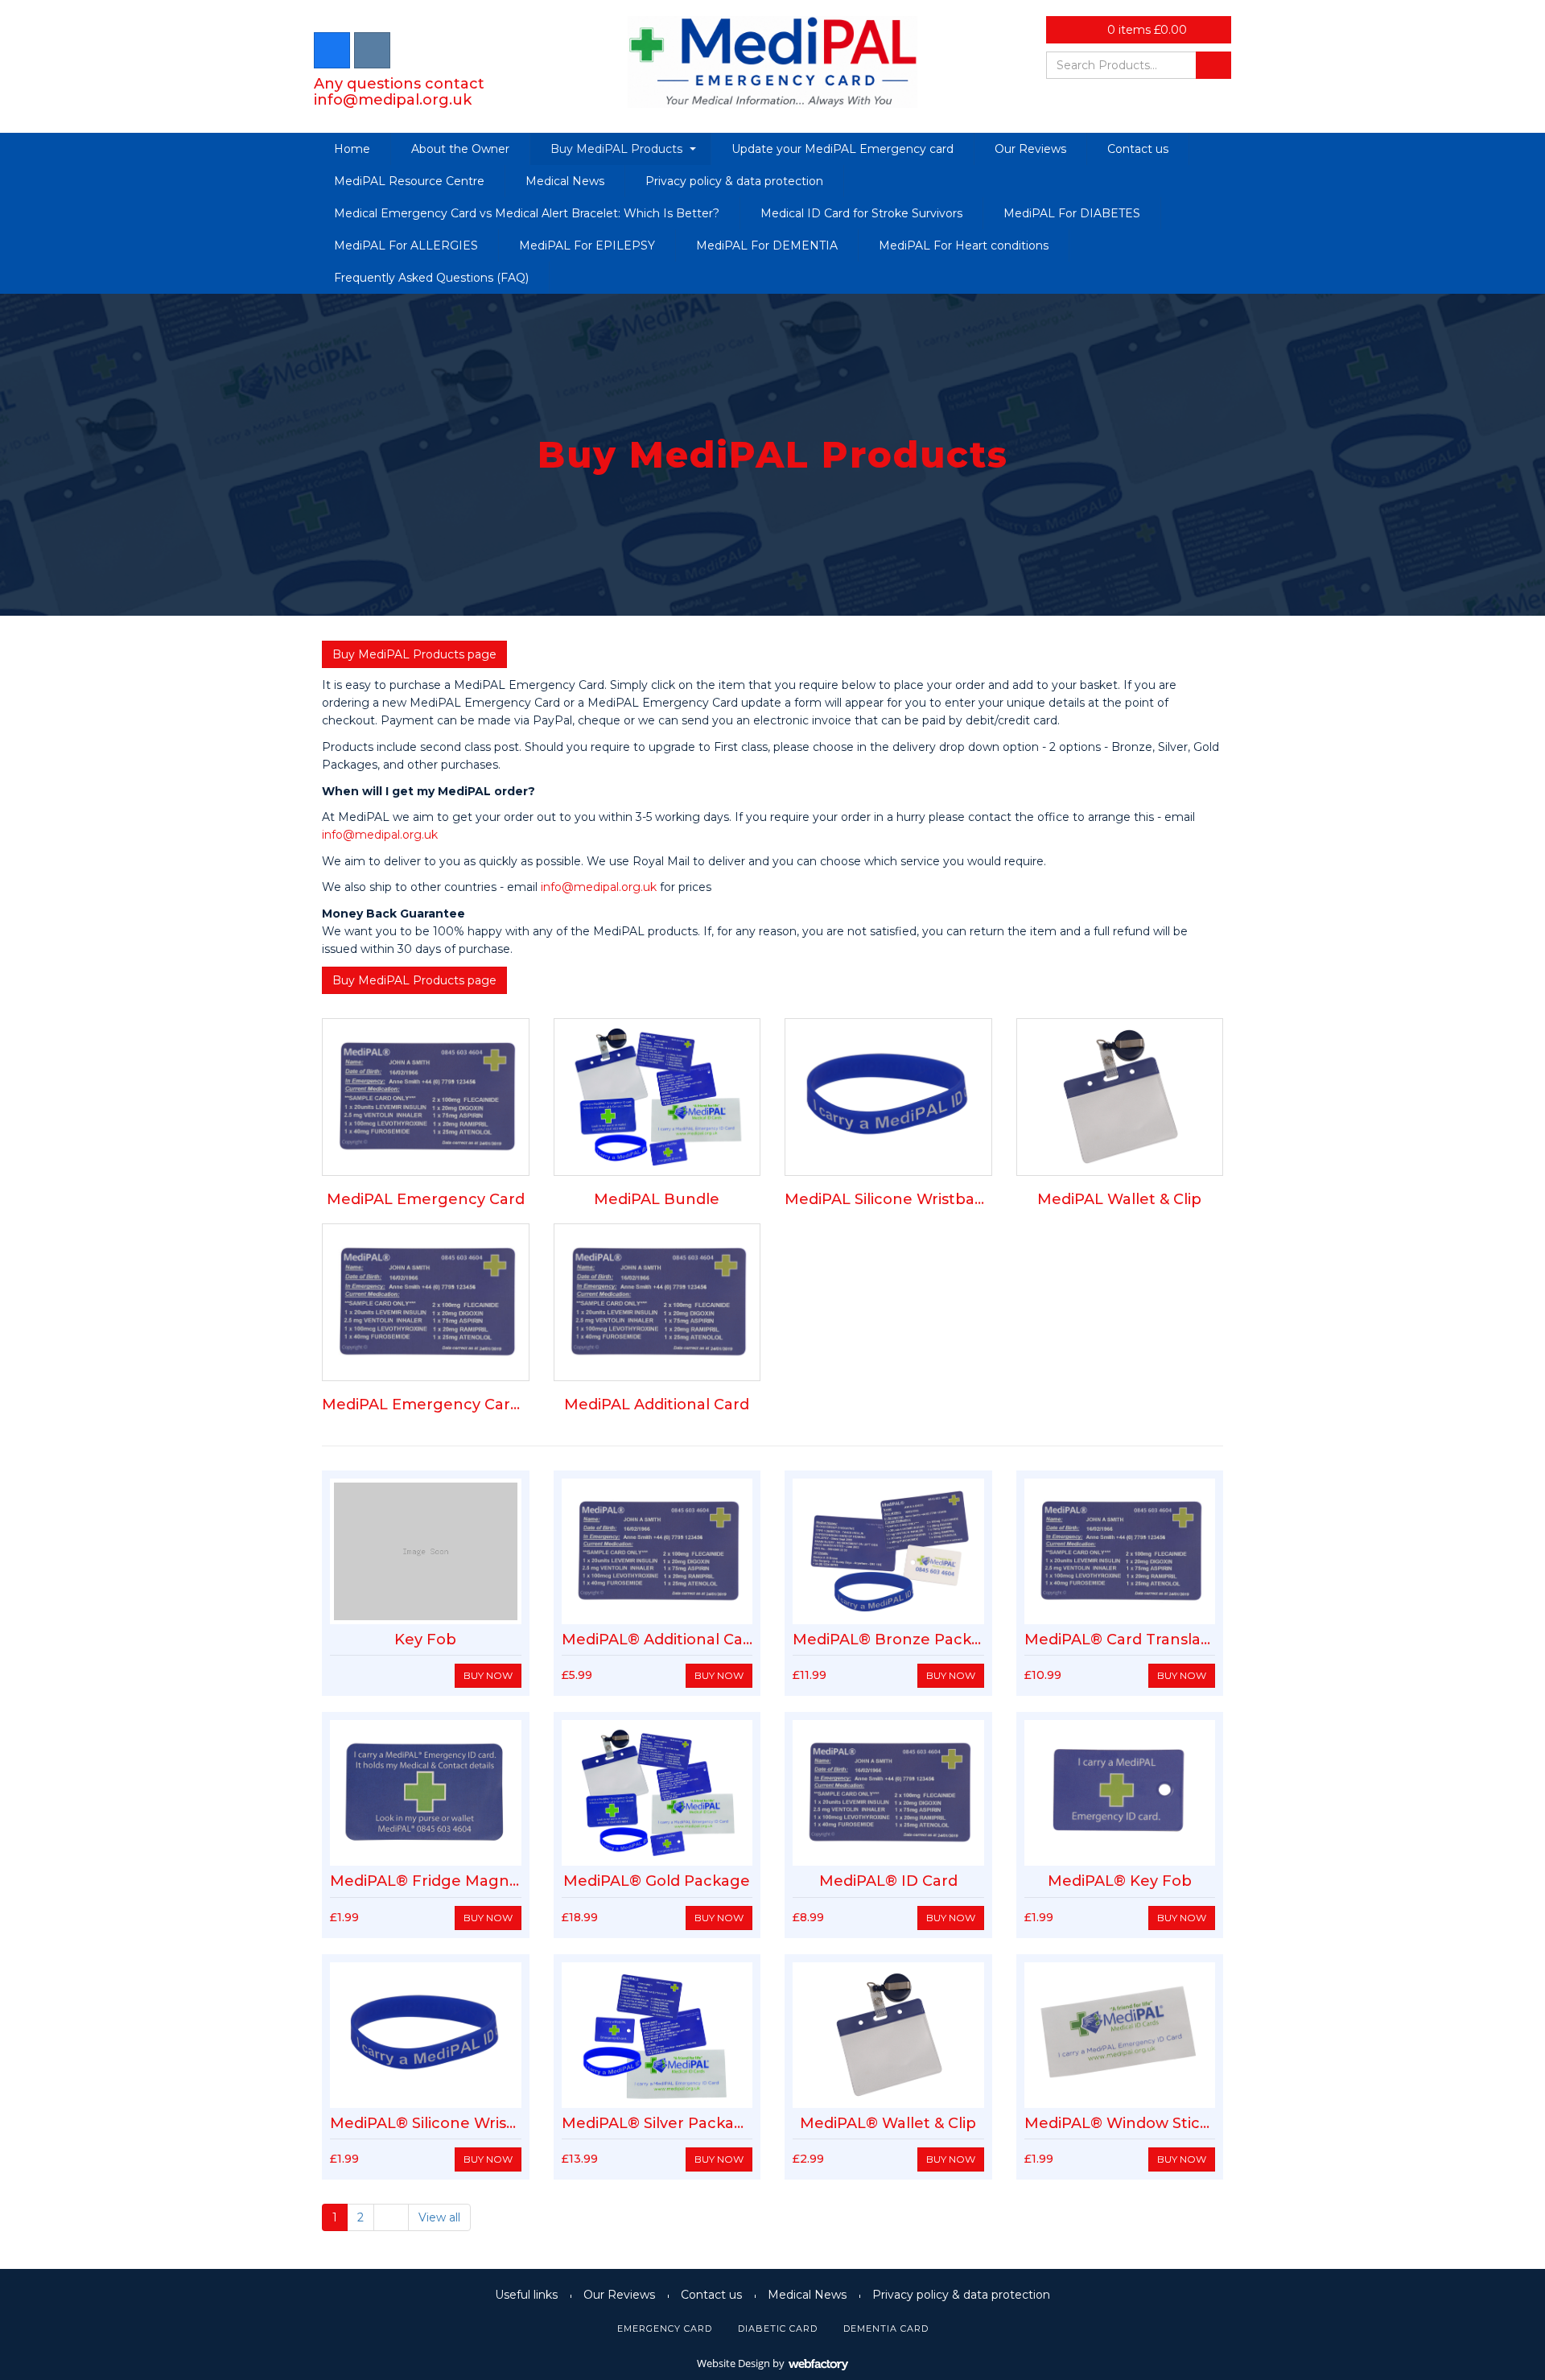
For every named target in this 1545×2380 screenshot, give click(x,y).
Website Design (733, 2363)
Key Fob (425, 1640)
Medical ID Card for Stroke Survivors (861, 213)
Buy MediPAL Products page (414, 654)
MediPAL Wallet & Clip (1119, 1199)
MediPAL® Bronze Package (896, 1640)
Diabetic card (778, 2328)
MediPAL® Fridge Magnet (428, 1881)
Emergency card (665, 2328)
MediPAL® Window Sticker (1125, 2123)
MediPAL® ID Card (888, 1881)
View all (439, 2217)
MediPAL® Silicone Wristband (441, 2123)
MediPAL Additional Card (657, 1404)
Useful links (526, 2295)
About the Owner (460, 149)
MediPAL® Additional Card (660, 1640)
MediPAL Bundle (657, 1199)
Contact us (1138, 149)
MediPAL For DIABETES (1072, 213)
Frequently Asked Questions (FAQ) (431, 278)
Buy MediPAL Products (616, 149)
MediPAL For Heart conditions (964, 245)
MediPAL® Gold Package (657, 1881)
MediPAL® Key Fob (1120, 1881)
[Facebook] (332, 50)
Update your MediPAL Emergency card (843, 149)
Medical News (565, 181)
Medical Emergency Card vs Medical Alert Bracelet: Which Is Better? (527, 213)
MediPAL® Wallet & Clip (888, 2123)
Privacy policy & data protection (734, 181)
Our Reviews (1030, 149)
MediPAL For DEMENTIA (767, 245)
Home (352, 149)
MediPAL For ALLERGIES (406, 245)
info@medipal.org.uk (393, 100)
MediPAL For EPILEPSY (587, 245)
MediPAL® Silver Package (658, 2123)
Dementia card (886, 2328)
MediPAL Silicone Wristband (890, 1199)
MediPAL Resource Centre (409, 181)
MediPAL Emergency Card (426, 1199)
